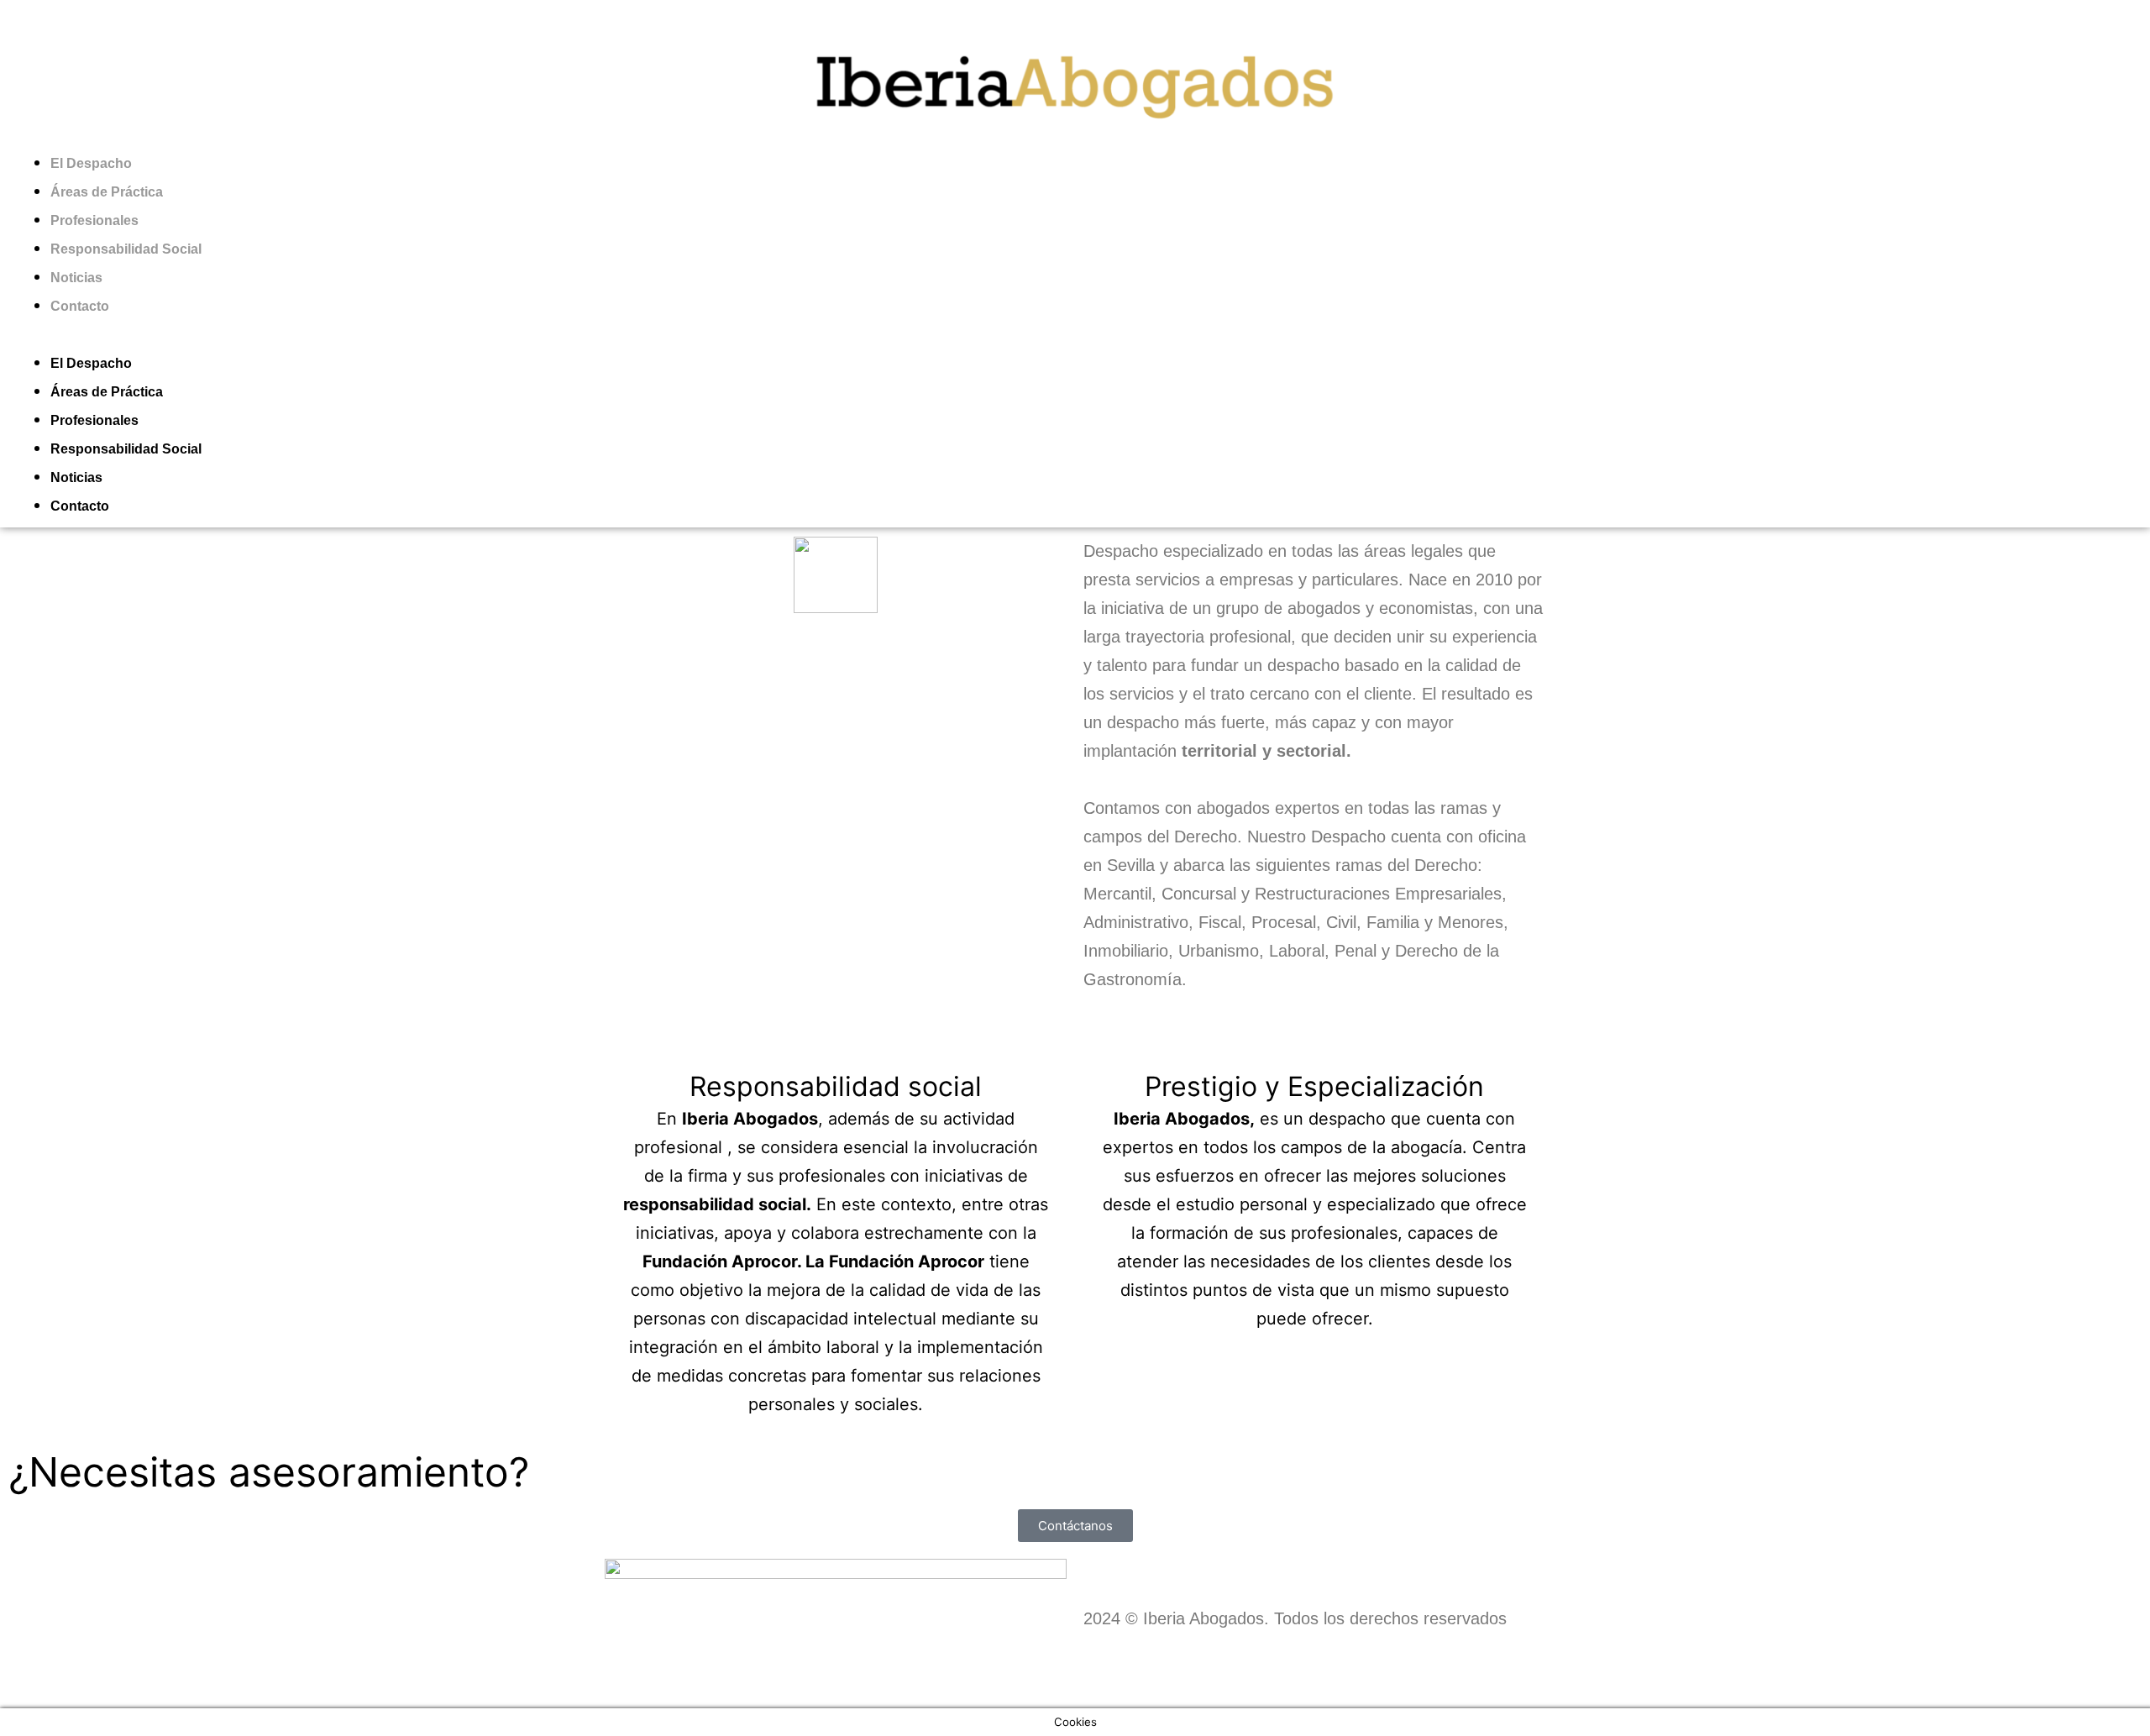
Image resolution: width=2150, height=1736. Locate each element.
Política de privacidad (784, 1686)
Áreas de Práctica (107, 192)
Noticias (76, 278)
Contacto (80, 306)
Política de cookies (945, 1686)
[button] (1075, 333)
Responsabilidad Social (126, 249)
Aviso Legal (648, 1686)
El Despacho (91, 163)
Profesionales (94, 220)
